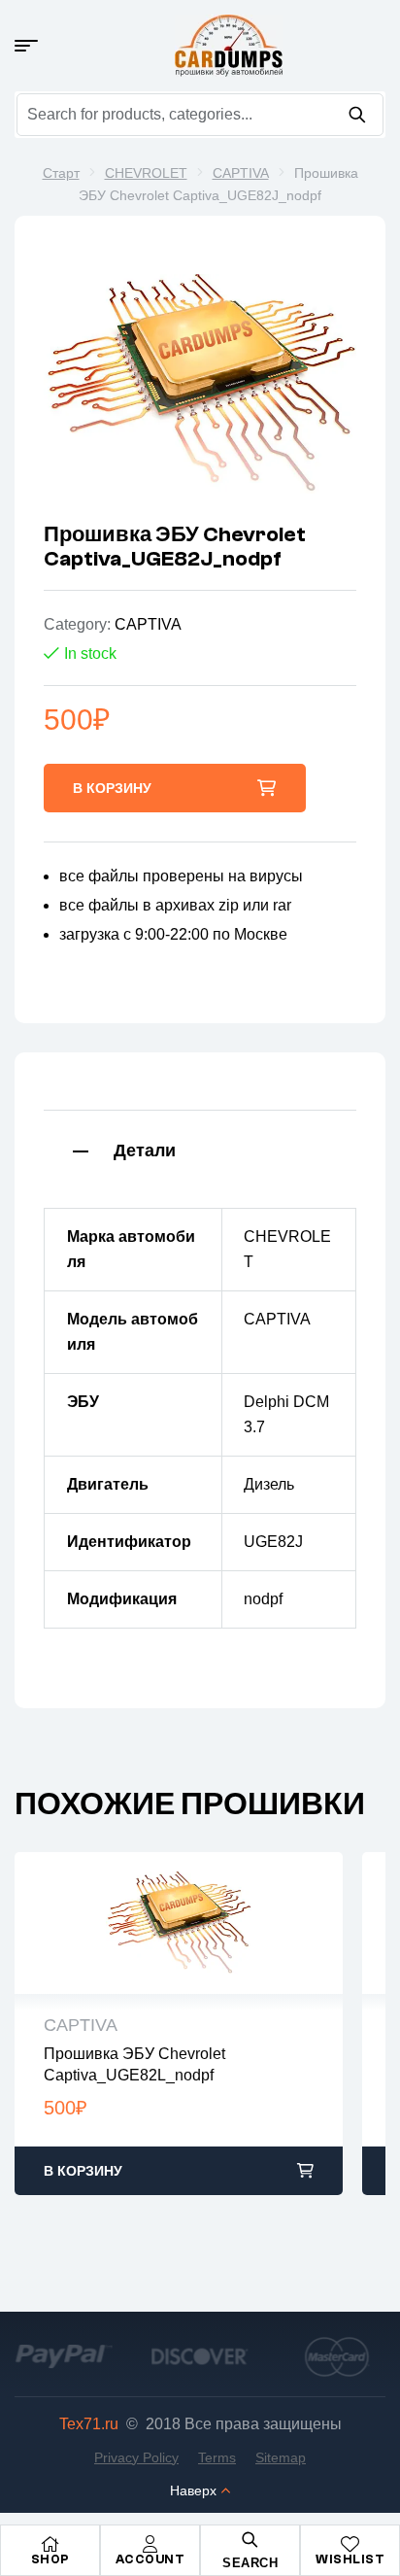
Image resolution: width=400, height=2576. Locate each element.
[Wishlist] (350, 2544)
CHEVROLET (146, 173)
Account (150, 2559)
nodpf (263, 1599)
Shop (50, 2559)
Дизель (269, 1484)
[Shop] (50, 2544)
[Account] (150, 2544)
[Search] (357, 115)
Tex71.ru (89, 2424)
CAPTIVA (241, 173)
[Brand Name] (64, 2356)
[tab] (200, 1149)
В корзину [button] (83, 2171)
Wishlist (350, 2559)
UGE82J (273, 1542)
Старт (61, 173)
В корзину (112, 788)
